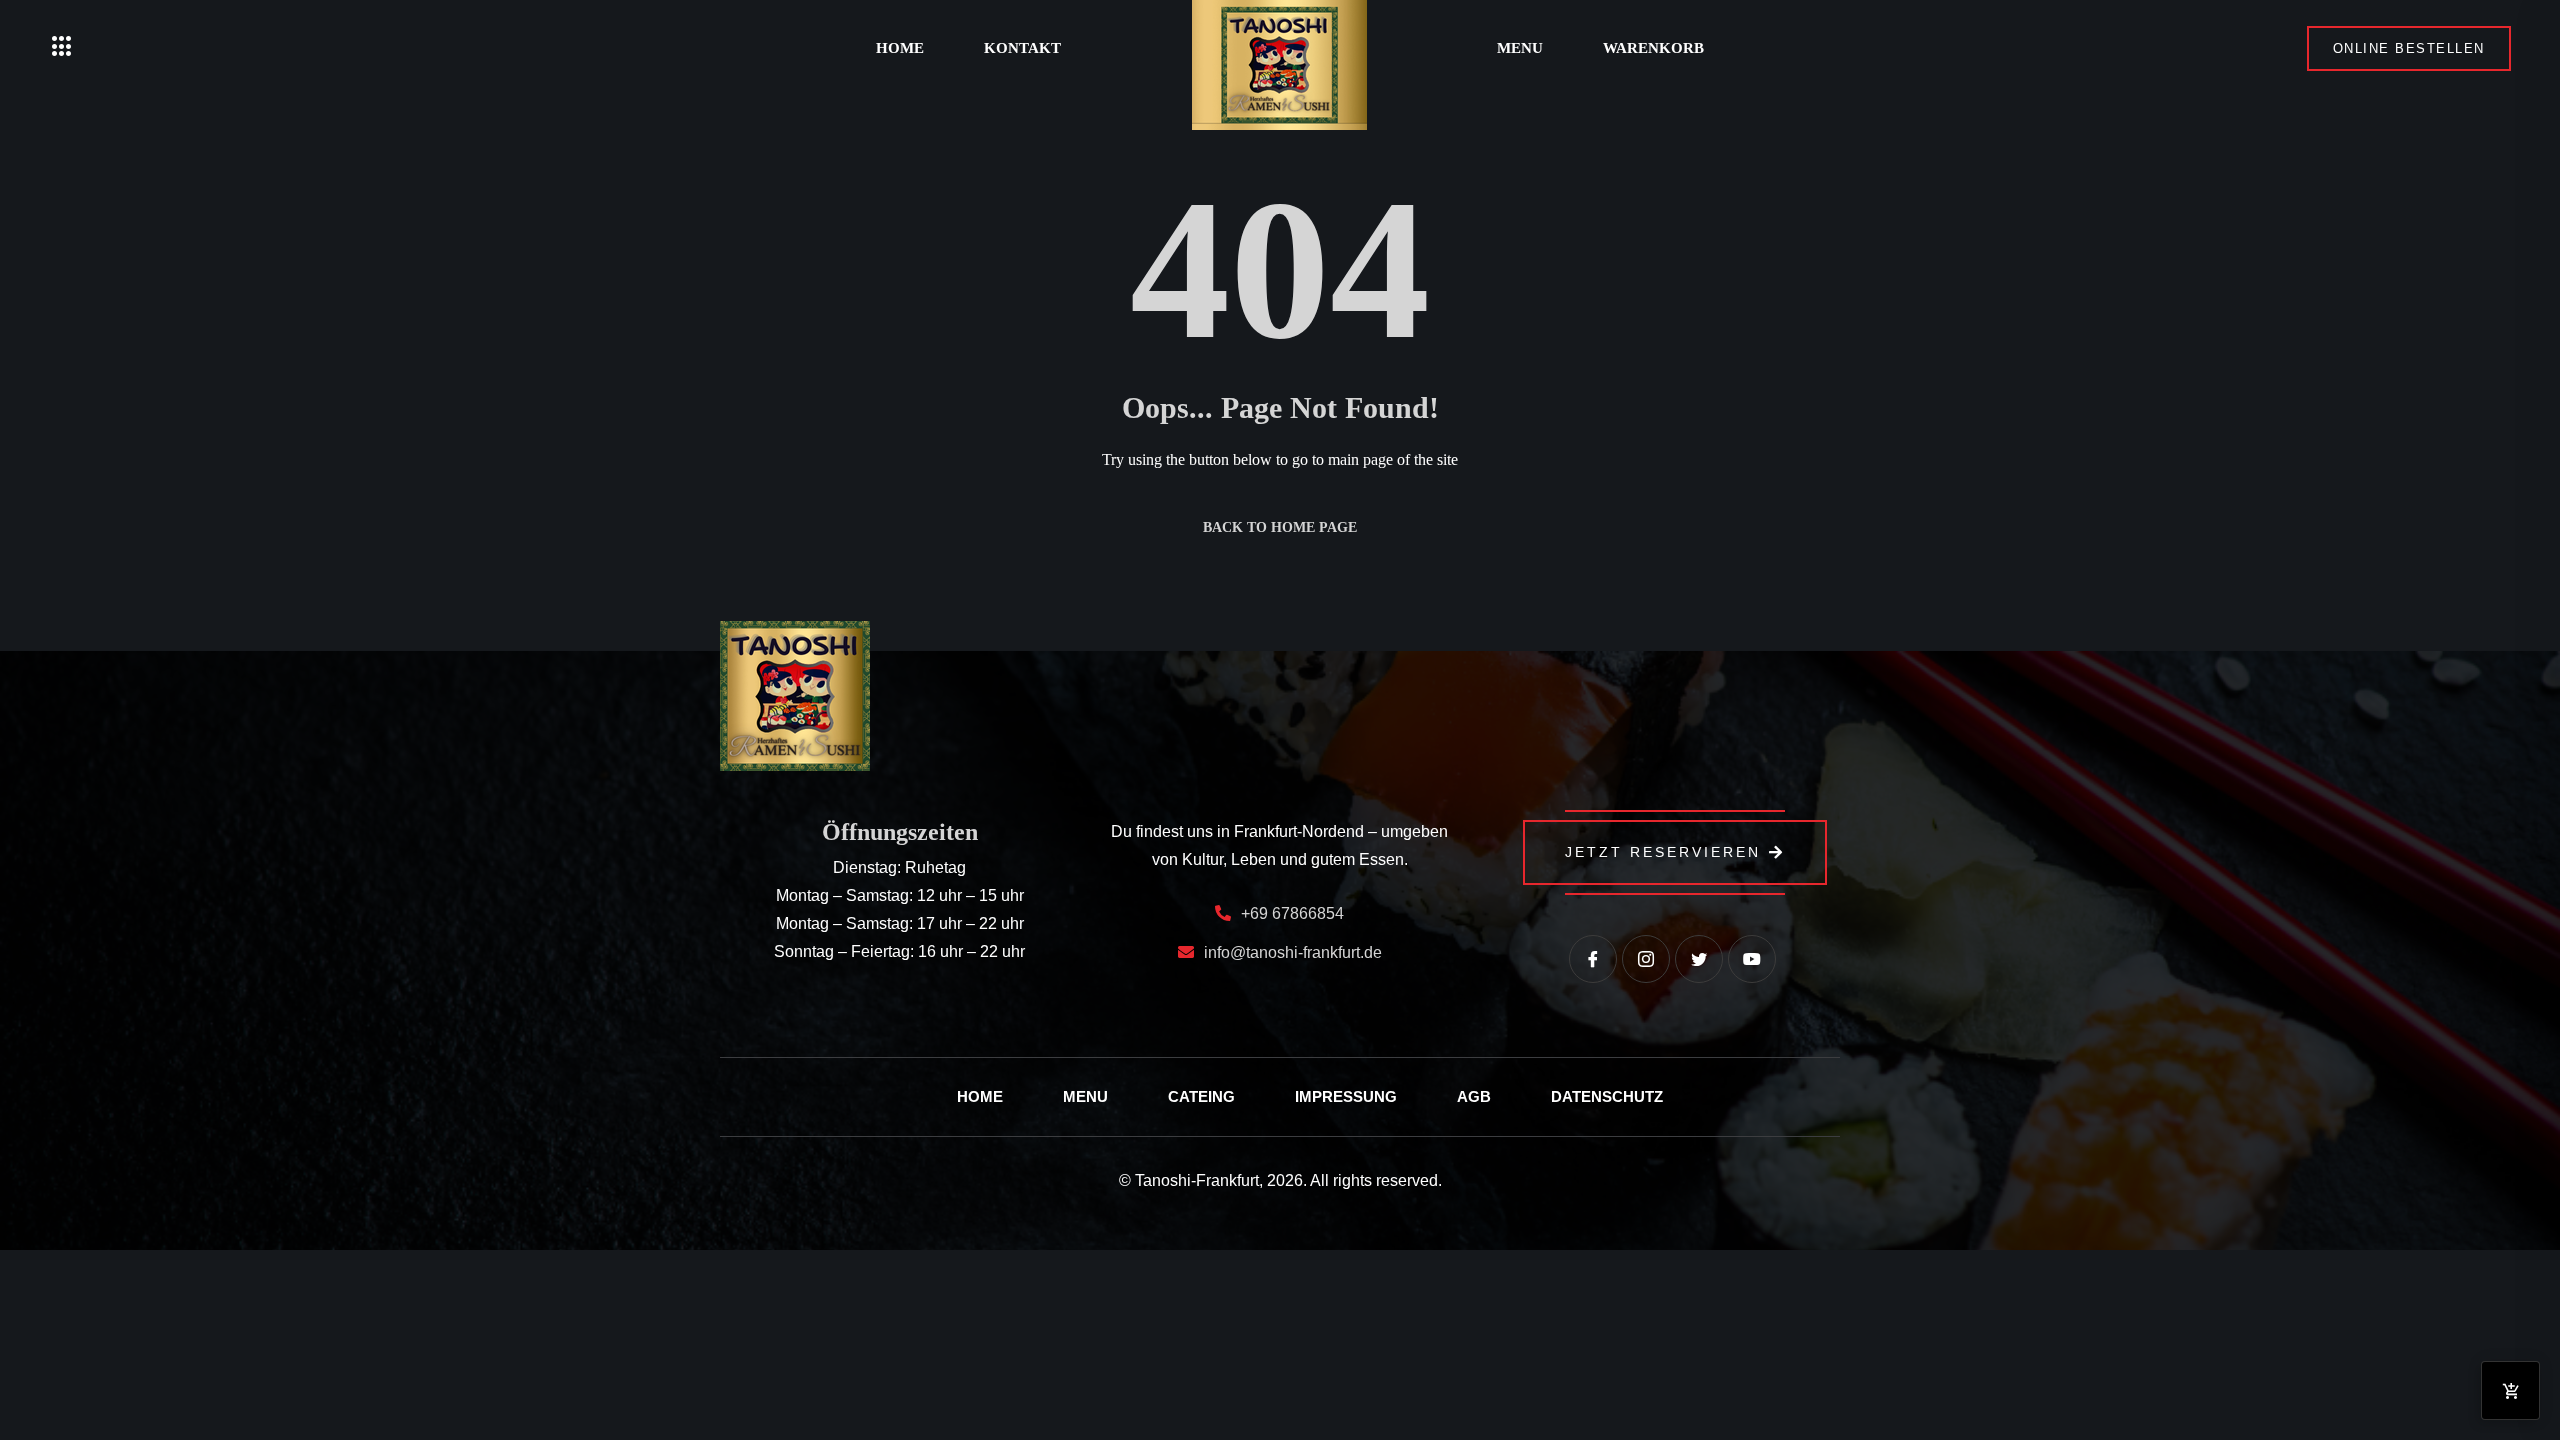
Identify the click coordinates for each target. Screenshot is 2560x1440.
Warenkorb (1653, 48)
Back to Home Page (1280, 527)
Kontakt (1022, 48)
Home (900, 48)
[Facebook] (1593, 959)
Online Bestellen (2409, 48)
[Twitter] (1699, 959)
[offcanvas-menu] (62, 47)
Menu (1520, 48)
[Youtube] (1752, 959)
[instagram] (1646, 959)
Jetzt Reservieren (1663, 852)
